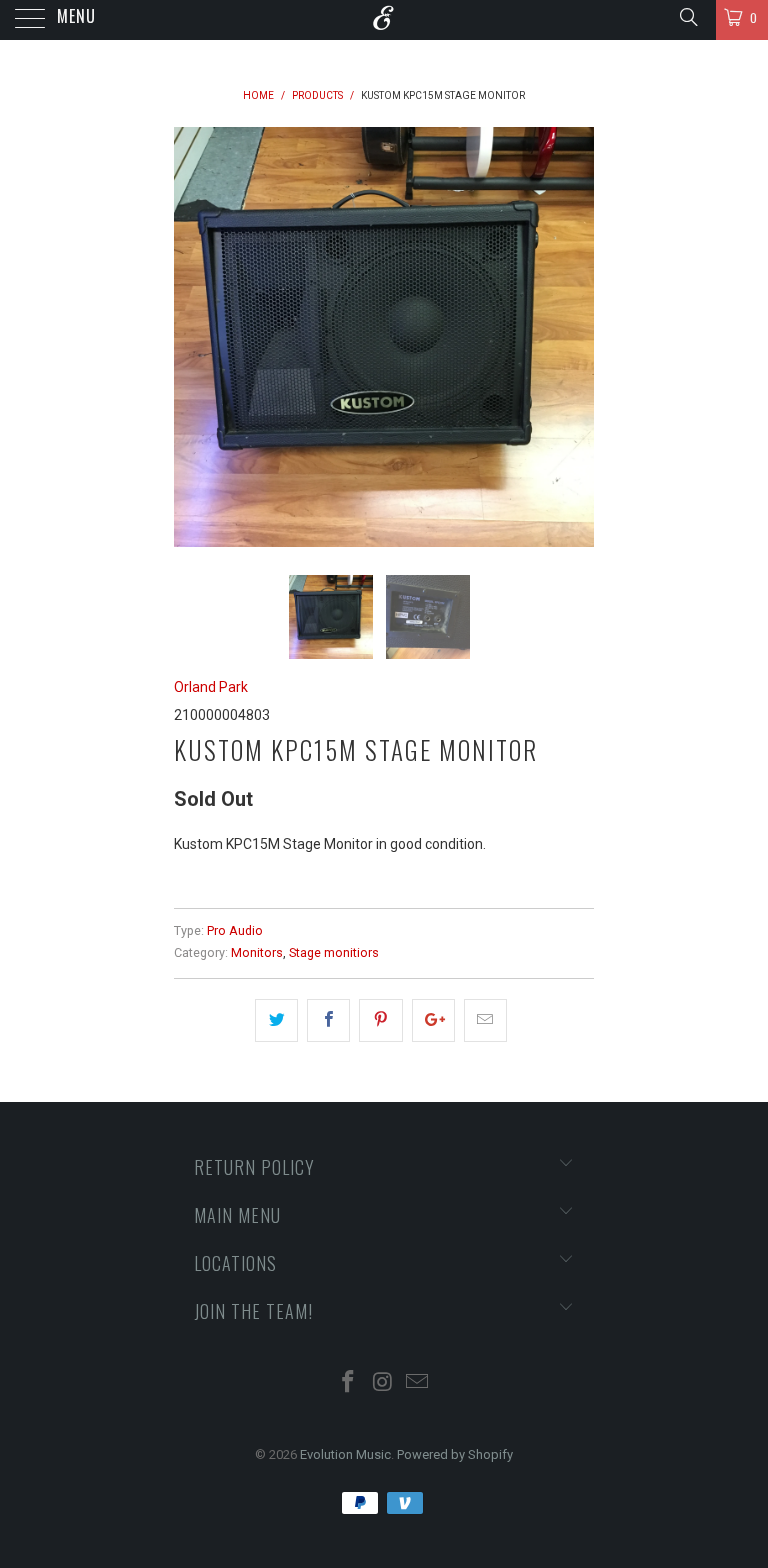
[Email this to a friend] (485, 1020)
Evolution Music (345, 1454)
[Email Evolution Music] (418, 1383)
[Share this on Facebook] (328, 1020)
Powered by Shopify (455, 1454)
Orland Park (211, 687)
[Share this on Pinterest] (380, 1020)
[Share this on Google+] (433, 1020)
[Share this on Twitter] (276, 1020)
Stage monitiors (334, 952)
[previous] (196, 337)
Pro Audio (235, 930)
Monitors (257, 952)
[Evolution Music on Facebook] (348, 1383)
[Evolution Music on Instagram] (383, 1383)
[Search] (687, 17)
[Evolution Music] (384, 20)
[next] (572, 337)
